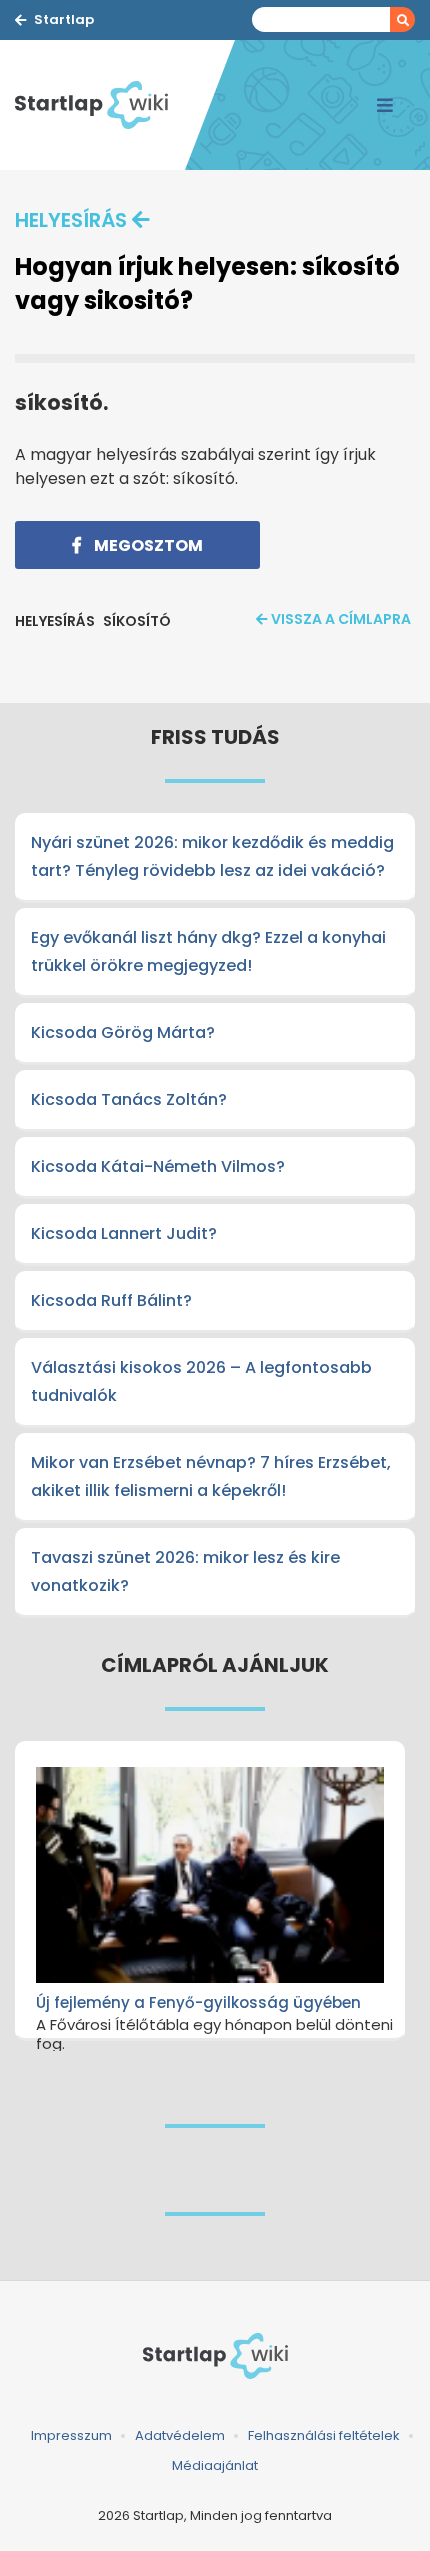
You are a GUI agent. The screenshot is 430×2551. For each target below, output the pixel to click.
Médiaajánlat (215, 2465)
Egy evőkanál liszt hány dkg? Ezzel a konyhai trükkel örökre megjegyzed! (208, 951)
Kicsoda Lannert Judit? (124, 1233)
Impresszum (71, 2435)
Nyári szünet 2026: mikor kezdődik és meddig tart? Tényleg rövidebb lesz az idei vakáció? (212, 856)
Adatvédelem (180, 2435)
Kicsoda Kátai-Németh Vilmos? (158, 1166)
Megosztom (147, 545)
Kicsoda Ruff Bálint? (111, 1300)
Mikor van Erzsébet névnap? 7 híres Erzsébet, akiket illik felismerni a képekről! (211, 1476)
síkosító (137, 621)
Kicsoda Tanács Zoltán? (129, 1099)
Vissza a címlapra (341, 619)
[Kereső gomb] (402, 19)
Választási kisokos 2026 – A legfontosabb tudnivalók (201, 1381)
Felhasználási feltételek (324, 2435)
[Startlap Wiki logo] (215, 2356)
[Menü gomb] (385, 105)
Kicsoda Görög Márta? (123, 1032)
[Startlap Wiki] (100, 105)
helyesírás (71, 220)
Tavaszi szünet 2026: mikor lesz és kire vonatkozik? (185, 1571)
